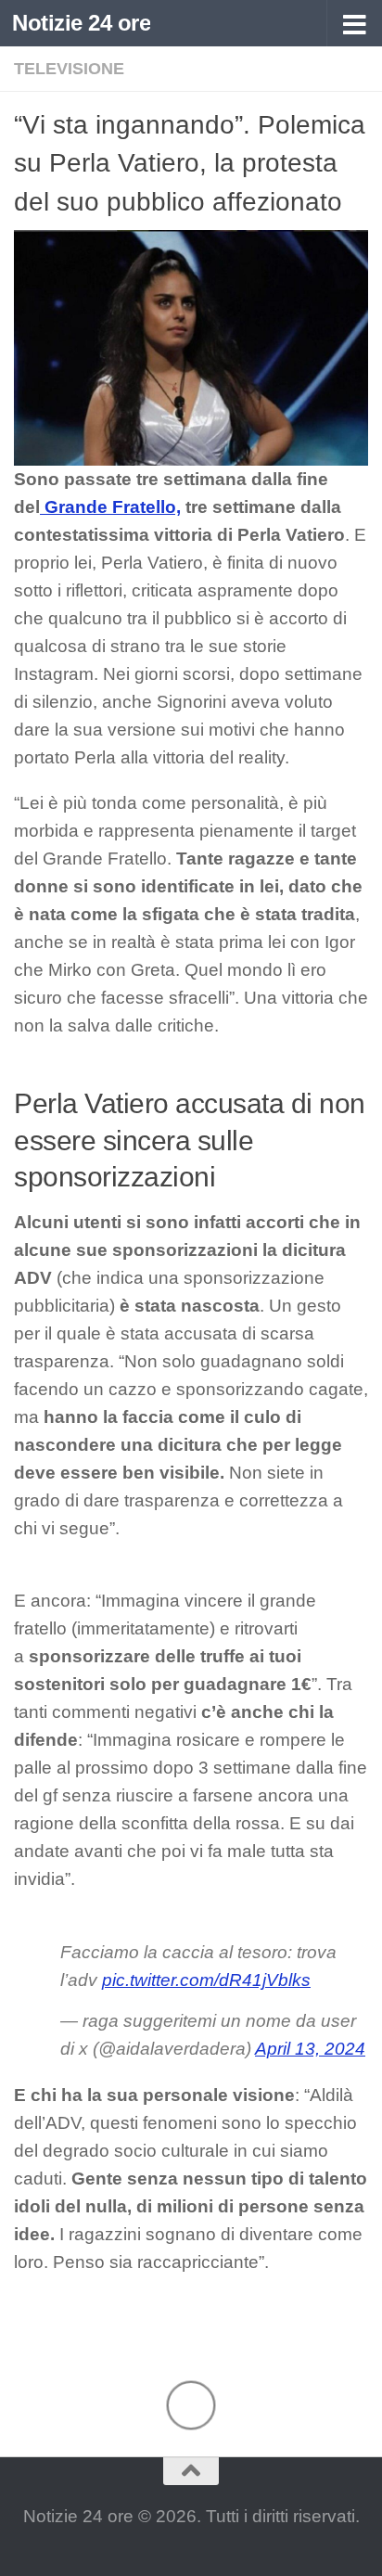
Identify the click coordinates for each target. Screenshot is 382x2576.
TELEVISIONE (69, 69)
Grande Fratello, (110, 507)
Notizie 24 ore (81, 23)
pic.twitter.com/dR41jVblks (206, 1980)
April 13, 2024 (310, 2049)
